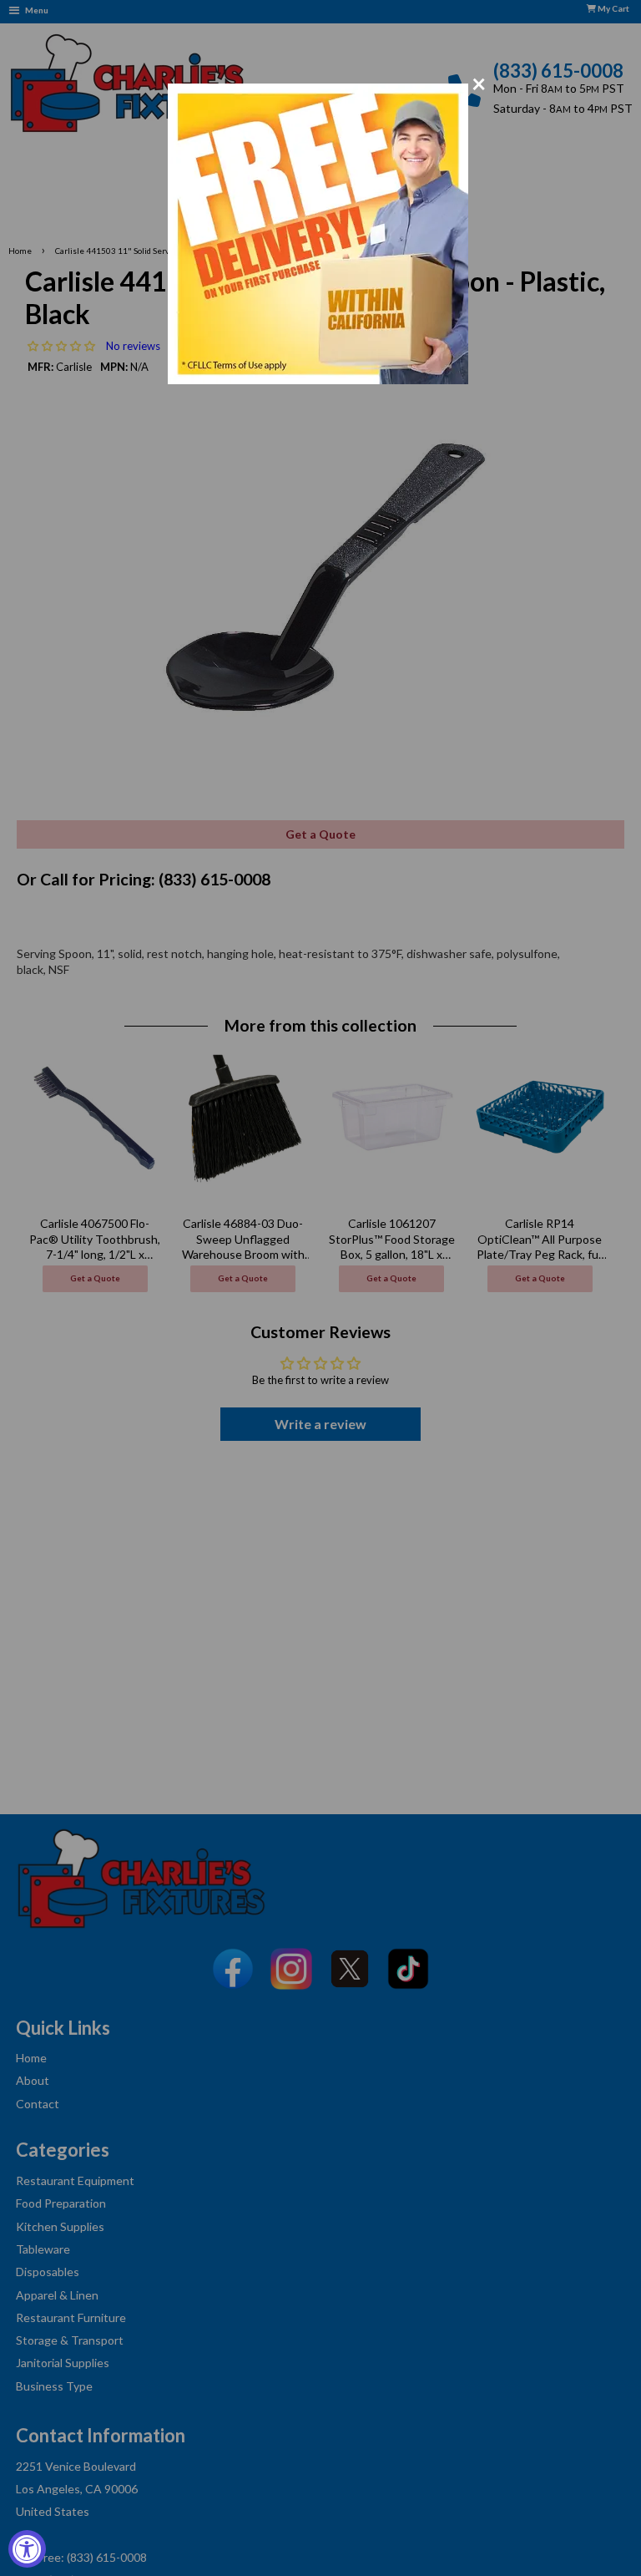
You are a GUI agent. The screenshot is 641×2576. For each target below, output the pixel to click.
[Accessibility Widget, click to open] (27, 2549)
